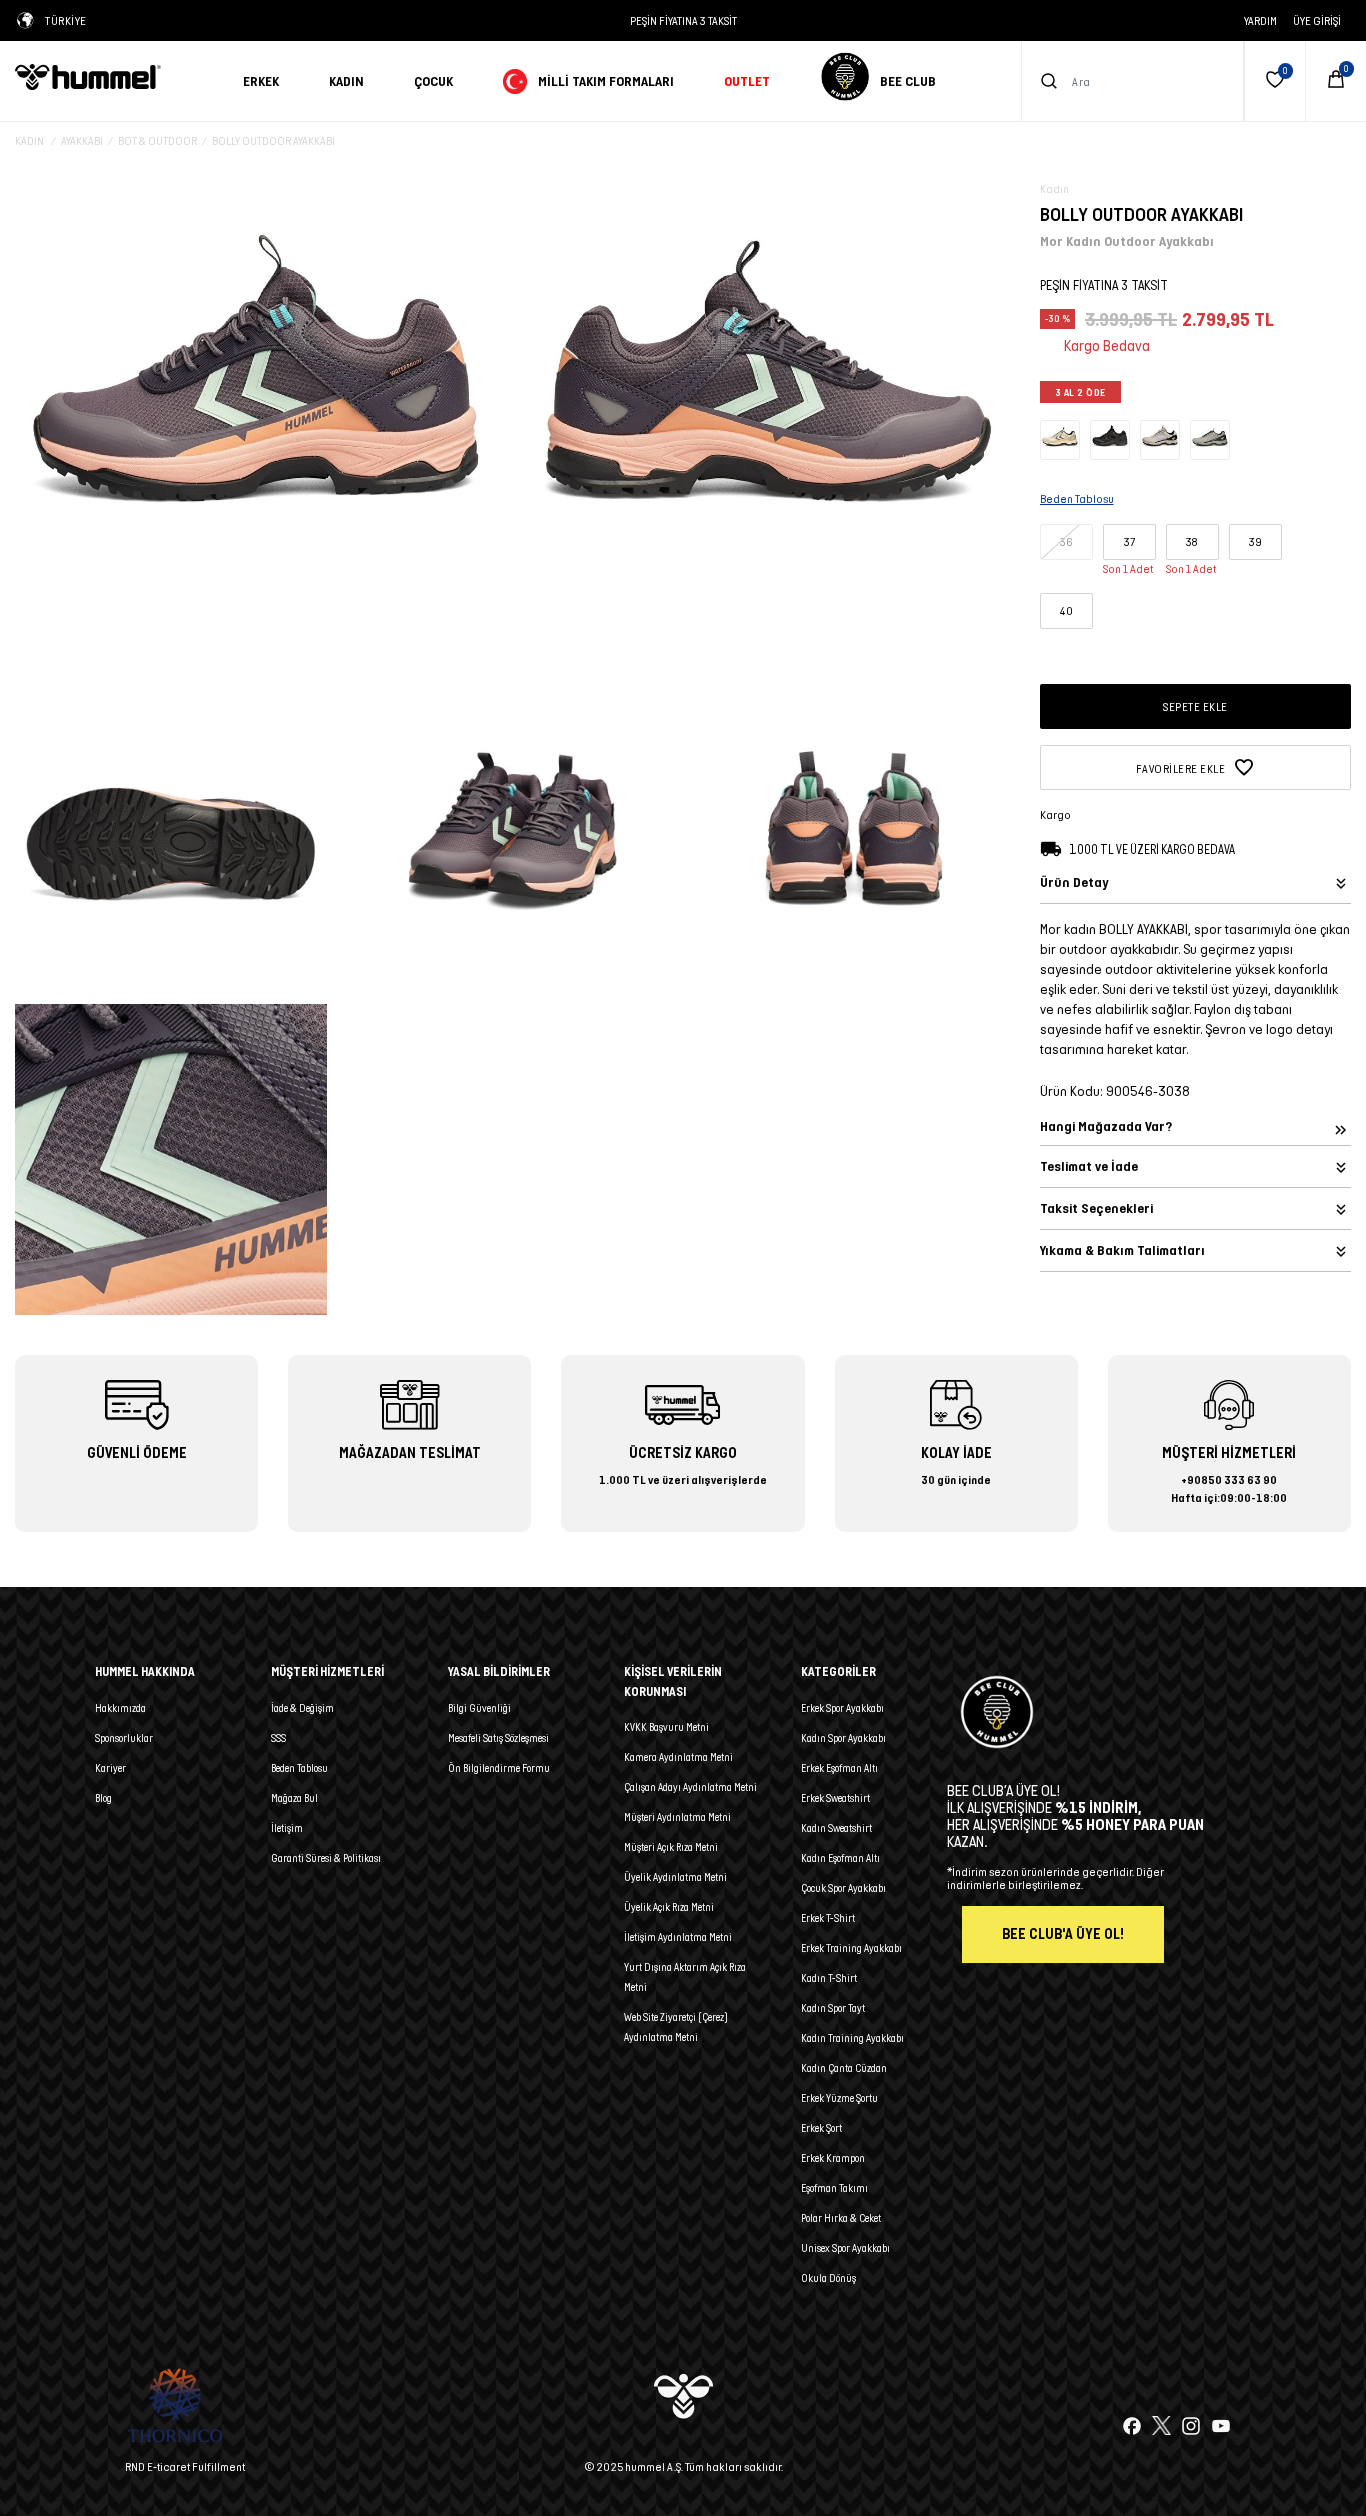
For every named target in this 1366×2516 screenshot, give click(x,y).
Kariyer (110, 1768)
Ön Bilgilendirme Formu (499, 1768)
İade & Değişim (302, 1708)
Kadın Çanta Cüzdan (844, 2068)
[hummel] (114, 77)
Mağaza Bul (294, 1798)
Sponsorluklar (124, 1738)
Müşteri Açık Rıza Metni (671, 1847)
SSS (278, 1738)
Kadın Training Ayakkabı (852, 2038)
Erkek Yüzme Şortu (839, 2098)
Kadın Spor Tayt (833, 2008)
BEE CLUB (908, 81)
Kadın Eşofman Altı (840, 1858)
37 (1129, 541)
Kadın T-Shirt (829, 1978)
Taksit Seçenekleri (1096, 1208)
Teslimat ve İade (1089, 1166)
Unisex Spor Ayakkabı (845, 2248)
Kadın (346, 81)
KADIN (30, 140)
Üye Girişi (1317, 20)
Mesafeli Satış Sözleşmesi (498, 1738)
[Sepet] (1336, 81)
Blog (103, 1798)
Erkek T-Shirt (828, 1918)
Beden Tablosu (299, 1768)
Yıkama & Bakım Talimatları (1122, 1250)
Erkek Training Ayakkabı (851, 1948)
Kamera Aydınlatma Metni (678, 1757)
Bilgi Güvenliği (479, 1708)
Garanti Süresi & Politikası (326, 1858)
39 (1255, 541)
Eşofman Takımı (834, 2188)
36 (1066, 541)
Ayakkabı (82, 140)
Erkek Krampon (833, 2158)
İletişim (287, 1828)
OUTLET (747, 81)
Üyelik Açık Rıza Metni (669, 1907)
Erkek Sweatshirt (835, 1798)
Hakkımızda (120, 1708)
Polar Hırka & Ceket (841, 2218)
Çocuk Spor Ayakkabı (843, 1888)
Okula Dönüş (828, 2278)
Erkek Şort (821, 2128)
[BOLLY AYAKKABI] (1060, 438)
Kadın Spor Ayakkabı (843, 1738)
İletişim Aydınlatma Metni (678, 1937)
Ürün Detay (1074, 882)
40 (1066, 610)
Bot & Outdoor (157, 140)
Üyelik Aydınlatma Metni (675, 1877)
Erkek (261, 81)
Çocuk (433, 81)
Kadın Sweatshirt (836, 1828)
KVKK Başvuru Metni (666, 1727)
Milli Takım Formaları (606, 81)
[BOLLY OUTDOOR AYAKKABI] (1110, 438)
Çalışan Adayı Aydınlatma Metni (690, 1787)
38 (1192, 541)
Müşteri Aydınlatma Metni (677, 1817)
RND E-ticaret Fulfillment (185, 2466)
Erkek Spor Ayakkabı (842, 1708)
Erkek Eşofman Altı (839, 1768)
